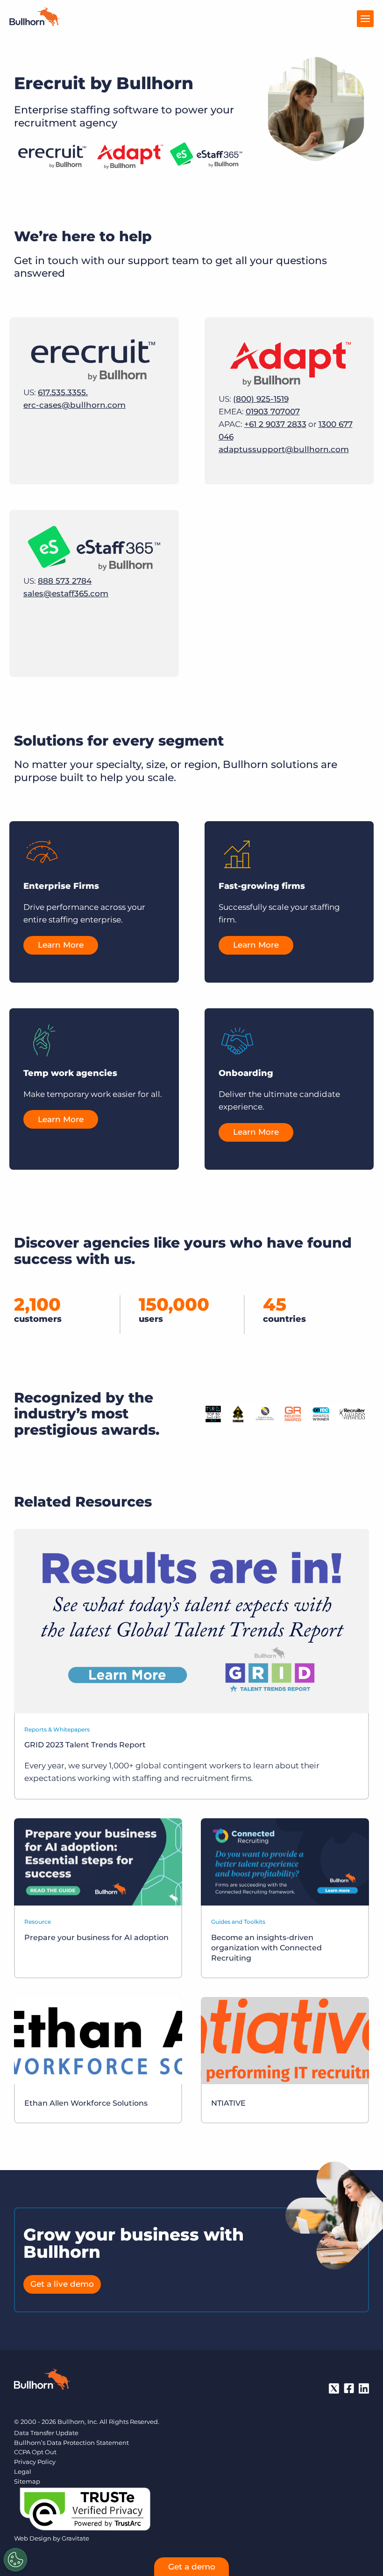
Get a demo (192, 2567)
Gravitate (75, 2538)
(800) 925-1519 (261, 399)
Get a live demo (62, 2284)
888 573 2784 (65, 581)
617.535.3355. (63, 392)
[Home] (35, 23)
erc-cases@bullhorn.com (74, 405)
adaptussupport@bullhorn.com (284, 449)
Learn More (61, 945)
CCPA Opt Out (35, 2452)
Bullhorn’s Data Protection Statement (71, 2443)
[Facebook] (349, 2388)
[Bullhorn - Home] (42, 2381)
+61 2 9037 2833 (275, 424)
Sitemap (27, 2481)
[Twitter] (334, 2388)
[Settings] (15, 2560)
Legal (23, 2471)
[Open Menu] (365, 19)
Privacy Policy (35, 2462)
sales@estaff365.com (66, 593)
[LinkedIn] (364, 2388)
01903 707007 (273, 412)
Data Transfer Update (46, 2433)
